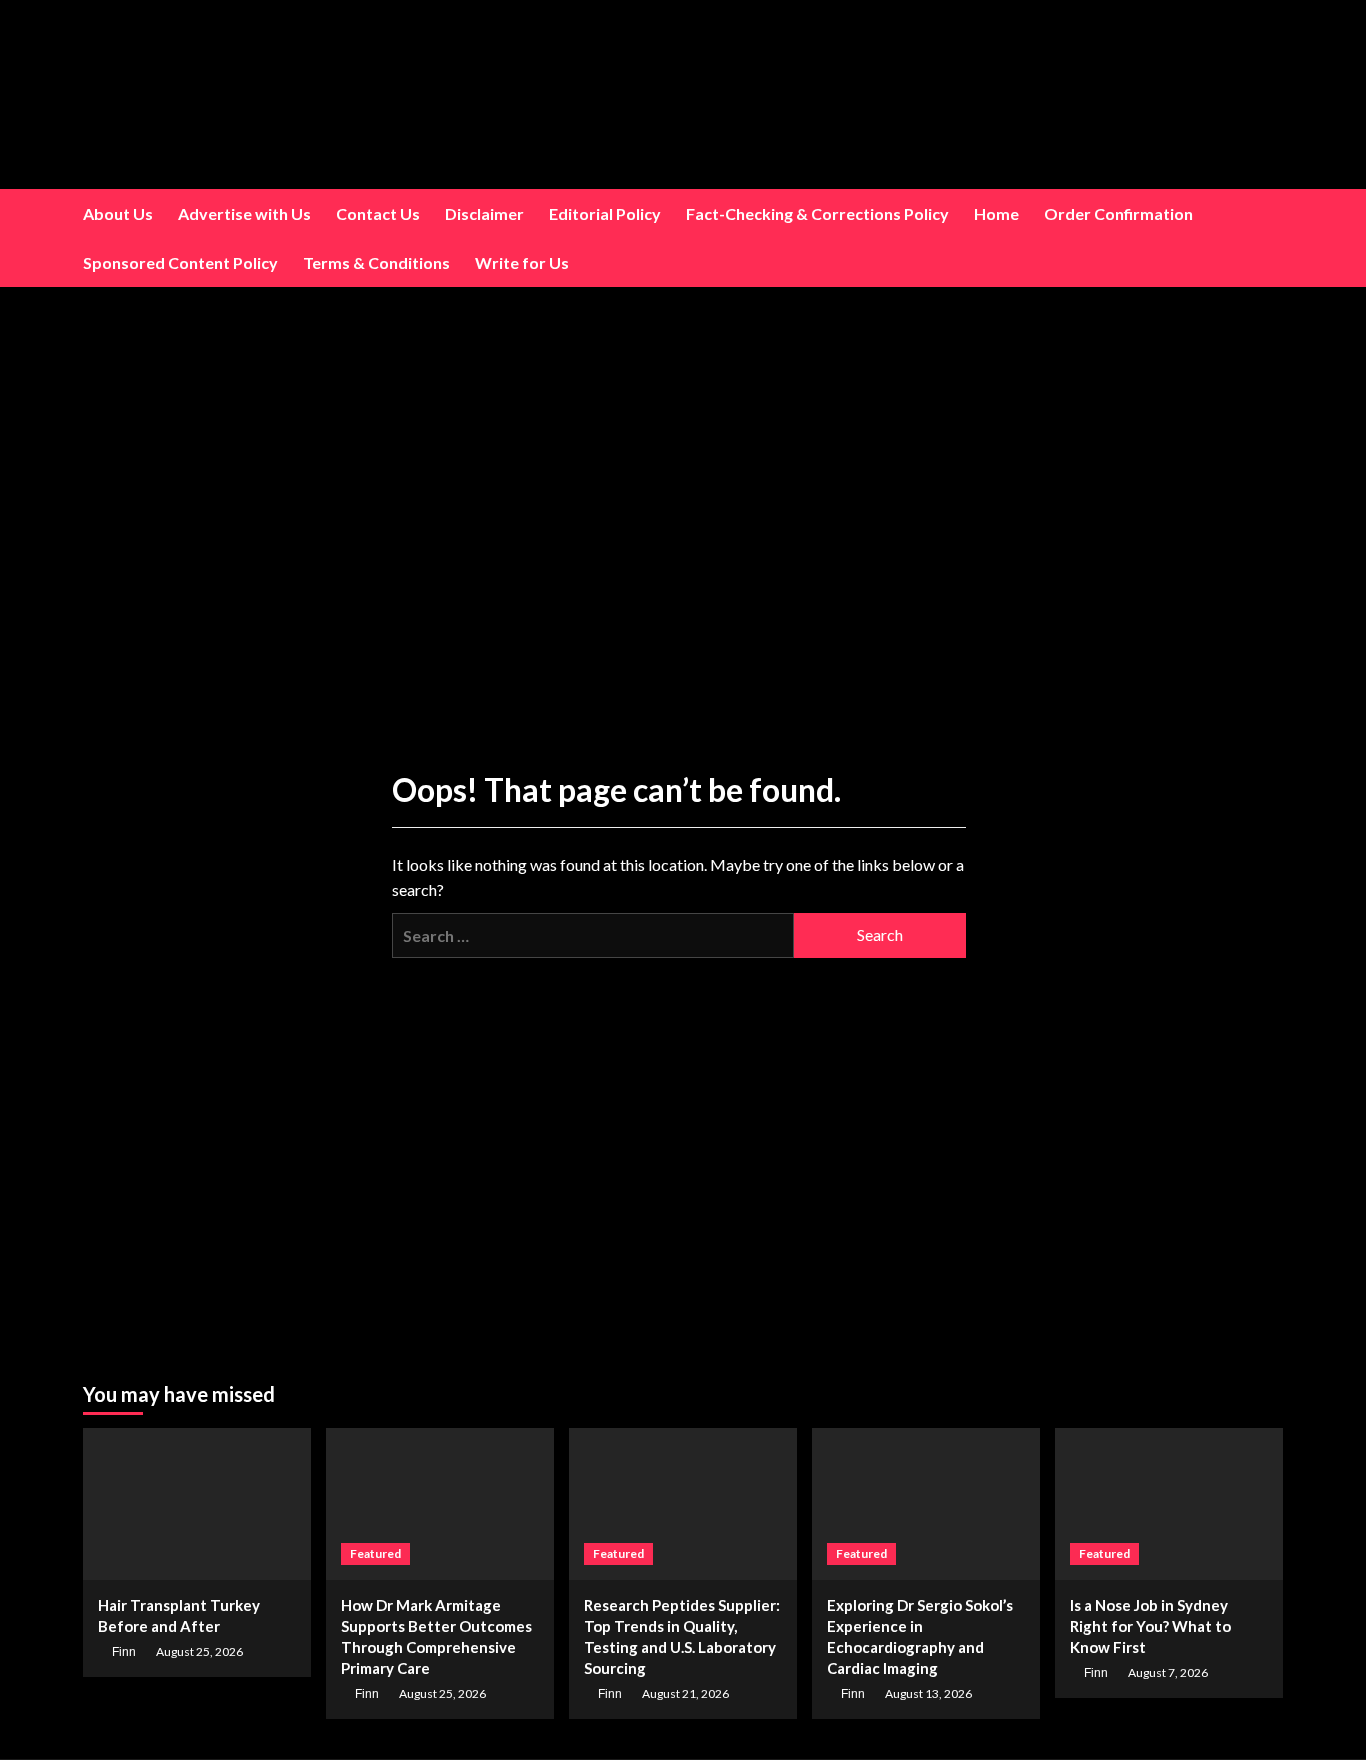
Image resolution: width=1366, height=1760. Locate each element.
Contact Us (378, 213)
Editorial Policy (605, 213)
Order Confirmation (1118, 213)
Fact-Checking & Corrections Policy (817, 213)
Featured (375, 1553)
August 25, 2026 (199, 1651)
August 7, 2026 (1168, 1672)
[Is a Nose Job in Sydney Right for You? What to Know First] (1169, 1504)
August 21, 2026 (685, 1693)
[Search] (1270, 238)
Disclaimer (484, 213)
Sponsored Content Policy (180, 262)
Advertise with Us (244, 213)
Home (996, 213)
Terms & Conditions (376, 262)
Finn (124, 1652)
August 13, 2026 (928, 1693)
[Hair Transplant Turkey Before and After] (197, 1504)
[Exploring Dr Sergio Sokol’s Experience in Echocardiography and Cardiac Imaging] (926, 1504)
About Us (118, 213)
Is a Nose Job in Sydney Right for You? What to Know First (1150, 1626)
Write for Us (522, 262)
